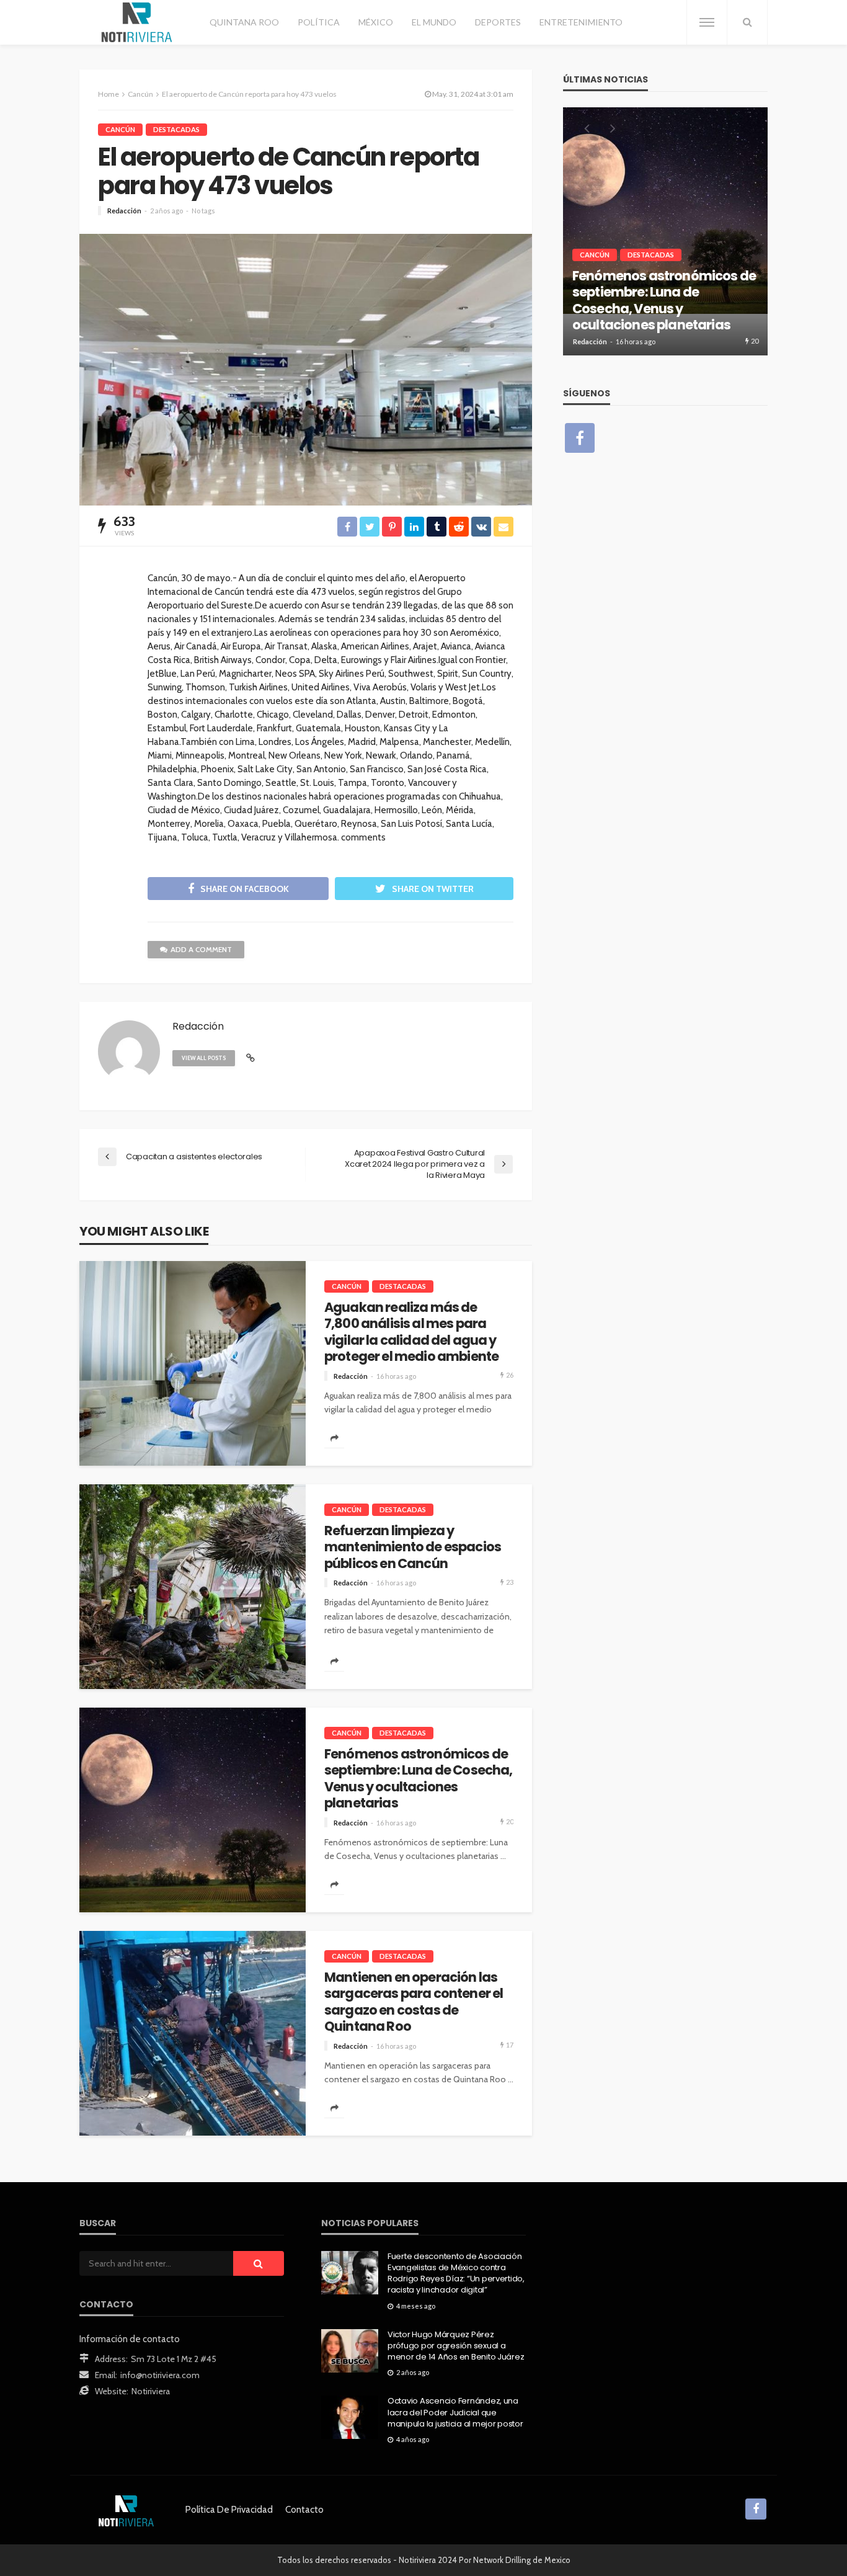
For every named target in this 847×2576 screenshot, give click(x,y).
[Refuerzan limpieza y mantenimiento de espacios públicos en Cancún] (193, 1587)
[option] (665, 231)
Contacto (304, 2510)
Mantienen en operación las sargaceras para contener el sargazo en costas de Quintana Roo (414, 2002)
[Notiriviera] (137, 22)
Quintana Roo (244, 22)
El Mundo (434, 22)
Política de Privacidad (229, 2510)
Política (319, 22)
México (376, 22)
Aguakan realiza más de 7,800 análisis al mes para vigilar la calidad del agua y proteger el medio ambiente (411, 1332)
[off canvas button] (707, 22)
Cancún (120, 129)
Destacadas (176, 129)
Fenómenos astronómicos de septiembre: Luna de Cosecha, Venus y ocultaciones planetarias (418, 1779)
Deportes (498, 22)
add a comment (201, 949)
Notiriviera (151, 2391)
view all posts (204, 1058)
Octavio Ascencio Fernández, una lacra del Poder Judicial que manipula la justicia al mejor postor (455, 2412)
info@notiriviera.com (160, 2375)
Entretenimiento (581, 22)
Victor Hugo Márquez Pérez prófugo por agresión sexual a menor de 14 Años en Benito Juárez (456, 2346)
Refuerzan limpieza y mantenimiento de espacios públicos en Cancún (413, 1547)
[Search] (747, 22)
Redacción (124, 211)
